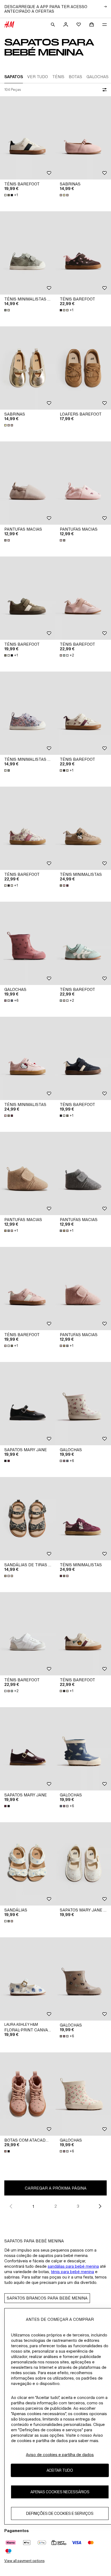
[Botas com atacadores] (28, 2094)
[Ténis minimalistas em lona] (28, 253)
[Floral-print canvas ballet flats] (28, 1979)
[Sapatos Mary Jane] (28, 1404)
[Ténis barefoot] (28, 138)
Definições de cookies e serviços (60, 2513)
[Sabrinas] (83, 138)
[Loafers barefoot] (83, 368)
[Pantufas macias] (28, 483)
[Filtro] (103, 90)
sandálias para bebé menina (73, 2266)
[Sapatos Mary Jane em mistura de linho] (83, 1864)
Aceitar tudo (60, 2470)
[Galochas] (28, 943)
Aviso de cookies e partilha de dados (60, 2455)
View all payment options (24, 2561)
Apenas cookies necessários (60, 2492)
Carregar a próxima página (56, 2188)
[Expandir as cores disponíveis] (65, 195)
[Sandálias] (28, 1864)
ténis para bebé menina (72, 2272)
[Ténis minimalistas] (83, 828)
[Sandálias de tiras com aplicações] (28, 1519)
